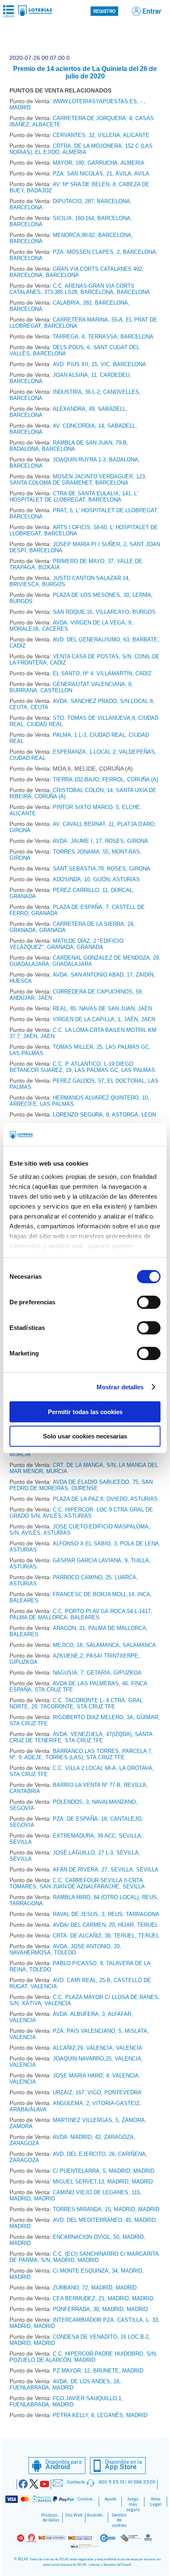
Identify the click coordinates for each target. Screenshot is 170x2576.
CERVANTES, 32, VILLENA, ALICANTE (101, 135)
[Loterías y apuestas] (35, 14)
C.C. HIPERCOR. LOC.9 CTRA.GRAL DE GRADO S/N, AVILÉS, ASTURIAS (81, 1513)
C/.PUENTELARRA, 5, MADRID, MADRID (104, 2171)
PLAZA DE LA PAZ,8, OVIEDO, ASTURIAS (105, 1499)
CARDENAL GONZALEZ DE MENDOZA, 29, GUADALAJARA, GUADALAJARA (85, 961)
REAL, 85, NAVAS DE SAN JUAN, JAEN (102, 1009)
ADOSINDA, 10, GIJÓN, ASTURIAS (96, 879)
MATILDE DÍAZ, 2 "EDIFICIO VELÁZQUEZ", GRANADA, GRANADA (66, 944)
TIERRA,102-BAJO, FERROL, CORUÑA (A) (105, 779)
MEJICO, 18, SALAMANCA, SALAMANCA (104, 1645)
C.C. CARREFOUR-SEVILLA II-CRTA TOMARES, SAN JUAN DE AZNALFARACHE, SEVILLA (77, 1883)
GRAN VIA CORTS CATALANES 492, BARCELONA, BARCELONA (77, 272)
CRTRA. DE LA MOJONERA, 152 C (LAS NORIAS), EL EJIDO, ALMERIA (81, 149)
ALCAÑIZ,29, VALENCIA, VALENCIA (98, 2048)
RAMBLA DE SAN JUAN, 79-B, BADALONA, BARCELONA (69, 446)
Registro (104, 11)
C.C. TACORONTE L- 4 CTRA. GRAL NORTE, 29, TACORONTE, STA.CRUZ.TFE (76, 1703)
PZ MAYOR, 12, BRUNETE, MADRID (98, 2371)
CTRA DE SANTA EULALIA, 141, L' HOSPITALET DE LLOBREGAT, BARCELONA (74, 497)
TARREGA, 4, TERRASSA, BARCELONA (103, 337)
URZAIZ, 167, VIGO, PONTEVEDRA (97, 2092)
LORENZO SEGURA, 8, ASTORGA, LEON (104, 1115)
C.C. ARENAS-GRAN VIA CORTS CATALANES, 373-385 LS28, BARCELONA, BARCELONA (80, 289)
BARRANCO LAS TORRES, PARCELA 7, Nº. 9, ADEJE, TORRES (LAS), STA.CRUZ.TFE (81, 1754)
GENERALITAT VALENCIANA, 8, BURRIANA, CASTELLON (71, 687)
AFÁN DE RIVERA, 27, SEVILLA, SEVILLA (106, 1870)
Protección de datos (51, 2518)
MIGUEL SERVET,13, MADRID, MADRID (103, 2182)
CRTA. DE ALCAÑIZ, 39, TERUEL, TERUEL (106, 1936)
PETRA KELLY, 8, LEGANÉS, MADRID (100, 2415)
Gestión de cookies (119, 2520)
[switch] (149, 1302)
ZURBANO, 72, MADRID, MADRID (95, 2288)
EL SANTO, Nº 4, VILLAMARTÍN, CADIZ (102, 673)
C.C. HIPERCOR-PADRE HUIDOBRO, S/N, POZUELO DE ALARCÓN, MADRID (83, 2357)
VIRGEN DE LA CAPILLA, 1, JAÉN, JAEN (104, 1019)
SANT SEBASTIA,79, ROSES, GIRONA (102, 869)
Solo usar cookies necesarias (85, 1436)
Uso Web (74, 2515)
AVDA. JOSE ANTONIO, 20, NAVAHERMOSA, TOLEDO (65, 1949)
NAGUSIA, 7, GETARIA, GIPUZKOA (97, 1673)
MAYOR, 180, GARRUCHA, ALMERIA (99, 163)
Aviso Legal (156, 2502)
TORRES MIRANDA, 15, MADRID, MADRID (106, 2209)
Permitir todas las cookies (85, 1412)
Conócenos (87, 2499)
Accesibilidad (97, 2515)
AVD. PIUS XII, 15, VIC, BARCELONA (99, 364)
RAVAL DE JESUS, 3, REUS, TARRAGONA (106, 1914)
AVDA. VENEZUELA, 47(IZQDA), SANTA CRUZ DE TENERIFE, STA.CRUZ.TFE (81, 1737)
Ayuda (110, 2499)
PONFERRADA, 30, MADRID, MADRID (100, 2309)
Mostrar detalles (120, 1387)
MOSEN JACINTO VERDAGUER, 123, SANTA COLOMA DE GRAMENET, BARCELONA (78, 480)
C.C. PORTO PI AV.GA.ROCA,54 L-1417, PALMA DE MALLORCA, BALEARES (81, 1614)
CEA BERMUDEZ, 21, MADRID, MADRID (103, 2298)
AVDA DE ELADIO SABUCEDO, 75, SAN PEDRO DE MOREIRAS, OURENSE (81, 1485)
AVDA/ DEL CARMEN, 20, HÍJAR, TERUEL (105, 1925)
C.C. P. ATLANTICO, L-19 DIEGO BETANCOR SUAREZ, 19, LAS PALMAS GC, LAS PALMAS (82, 1067)
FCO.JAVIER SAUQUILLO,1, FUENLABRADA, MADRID (66, 2401)
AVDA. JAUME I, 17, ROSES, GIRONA (100, 841)
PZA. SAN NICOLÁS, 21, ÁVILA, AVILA (101, 174)
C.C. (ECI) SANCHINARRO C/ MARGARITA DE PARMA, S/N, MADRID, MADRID (84, 2257)
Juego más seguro (133, 2504)
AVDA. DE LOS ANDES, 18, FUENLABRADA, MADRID (65, 2384)
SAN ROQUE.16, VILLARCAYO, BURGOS (104, 612)
